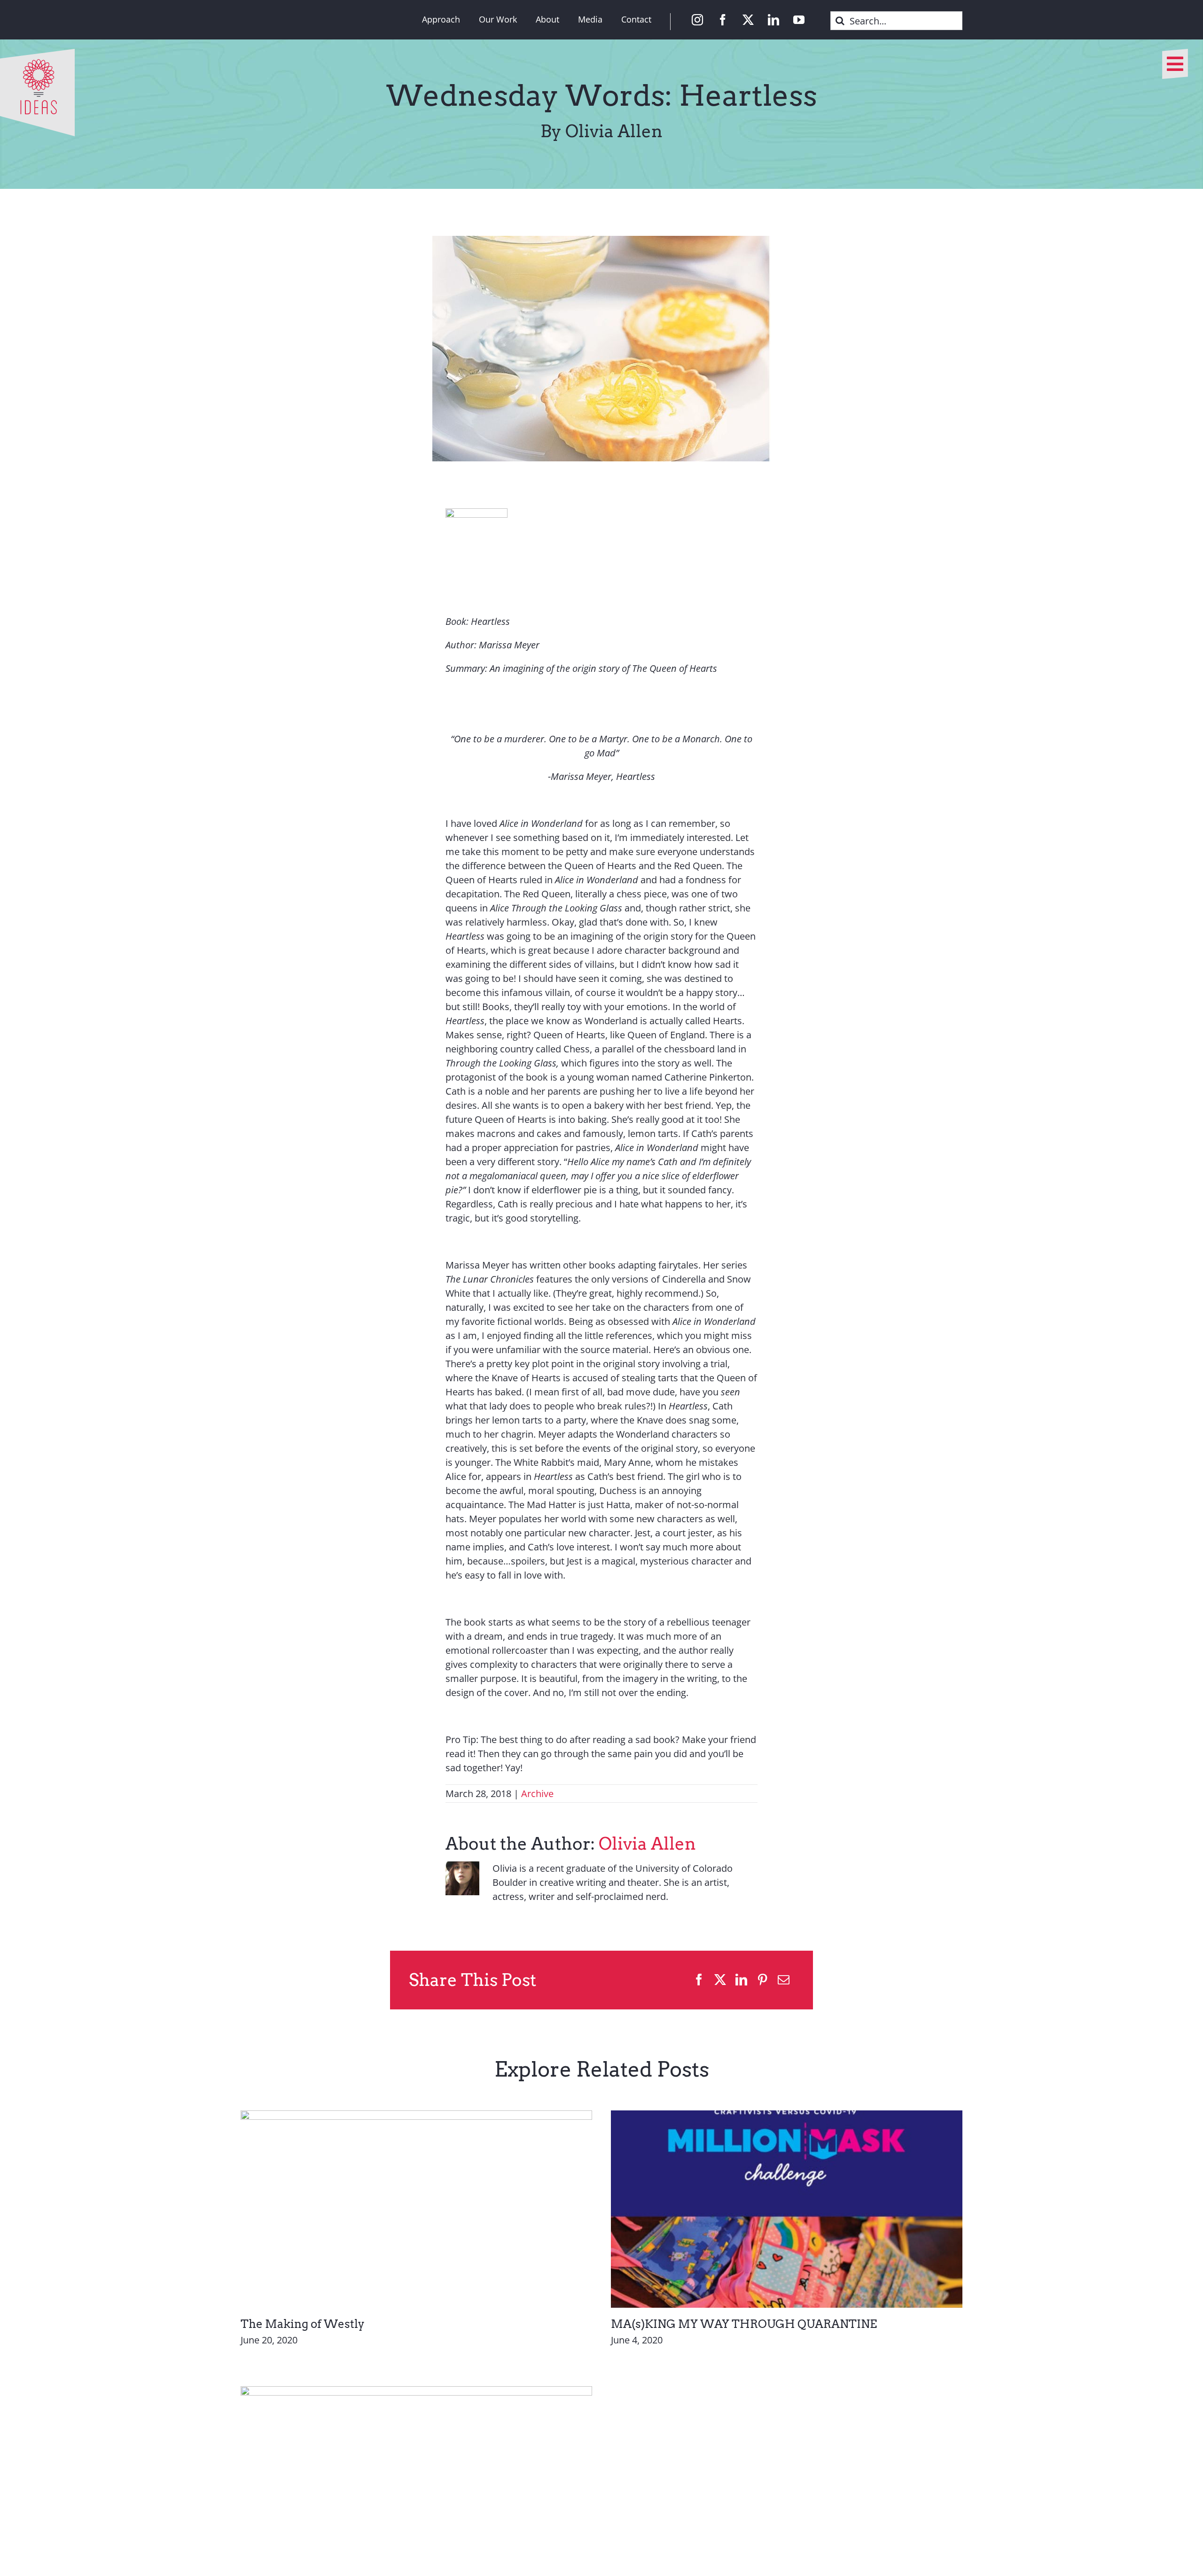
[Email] (784, 1980)
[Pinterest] (762, 1980)
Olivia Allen (647, 1844)
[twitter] (748, 20)
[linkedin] (773, 20)
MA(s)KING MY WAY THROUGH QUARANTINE (744, 2324)
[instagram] (697, 20)
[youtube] (799, 20)
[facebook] (723, 20)
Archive (537, 1794)
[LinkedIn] (741, 1980)
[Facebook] (699, 1980)
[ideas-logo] (37, 53)
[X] (720, 1980)
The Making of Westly (303, 2324)
